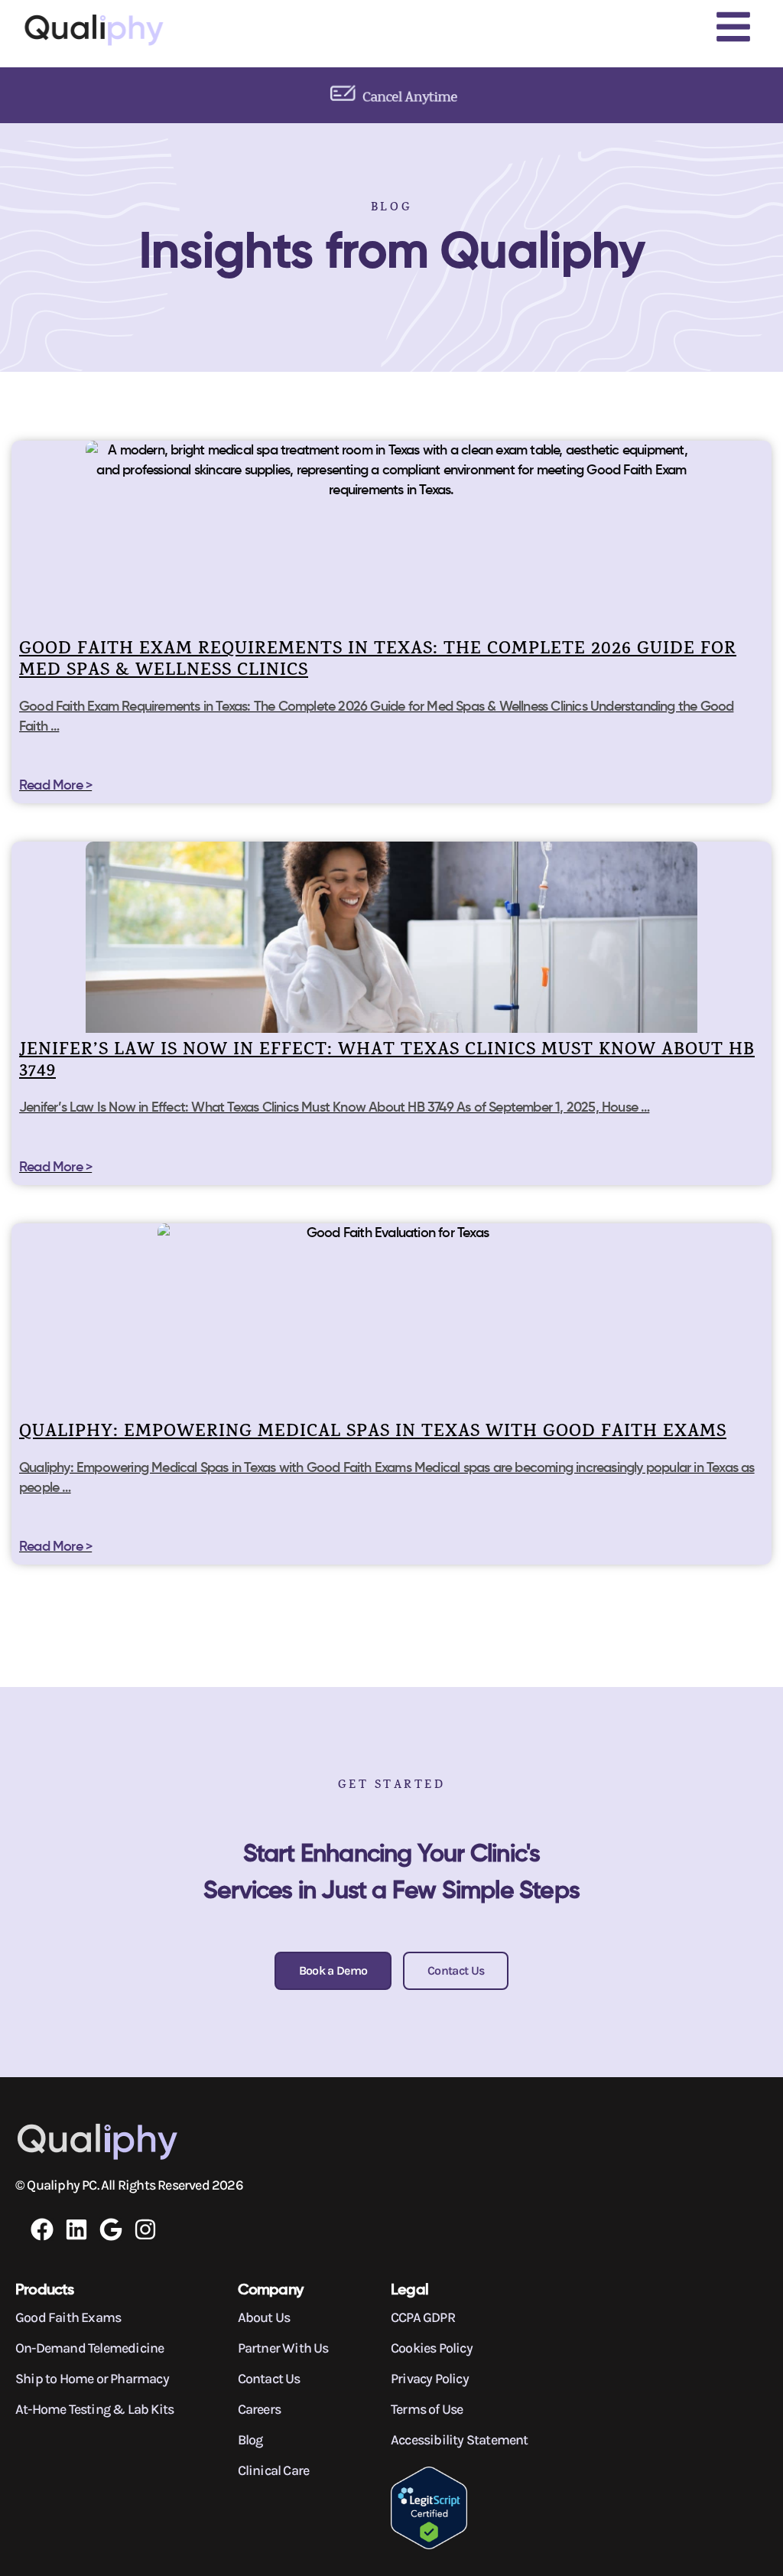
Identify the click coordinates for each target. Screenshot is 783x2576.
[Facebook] (42, 2229)
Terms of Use (427, 2409)
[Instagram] (145, 2229)
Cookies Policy (432, 2348)
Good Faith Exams (68, 2317)
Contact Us (269, 2379)
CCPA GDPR (423, 2317)
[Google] (111, 2229)
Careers (259, 2409)
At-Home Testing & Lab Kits (94, 2409)
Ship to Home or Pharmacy (92, 2379)
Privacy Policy (430, 2379)
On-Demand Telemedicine (89, 2348)
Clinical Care (274, 2470)
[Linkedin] (76, 2229)
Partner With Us (283, 2348)
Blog (250, 2440)
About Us (264, 2317)
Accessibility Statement (460, 2440)
